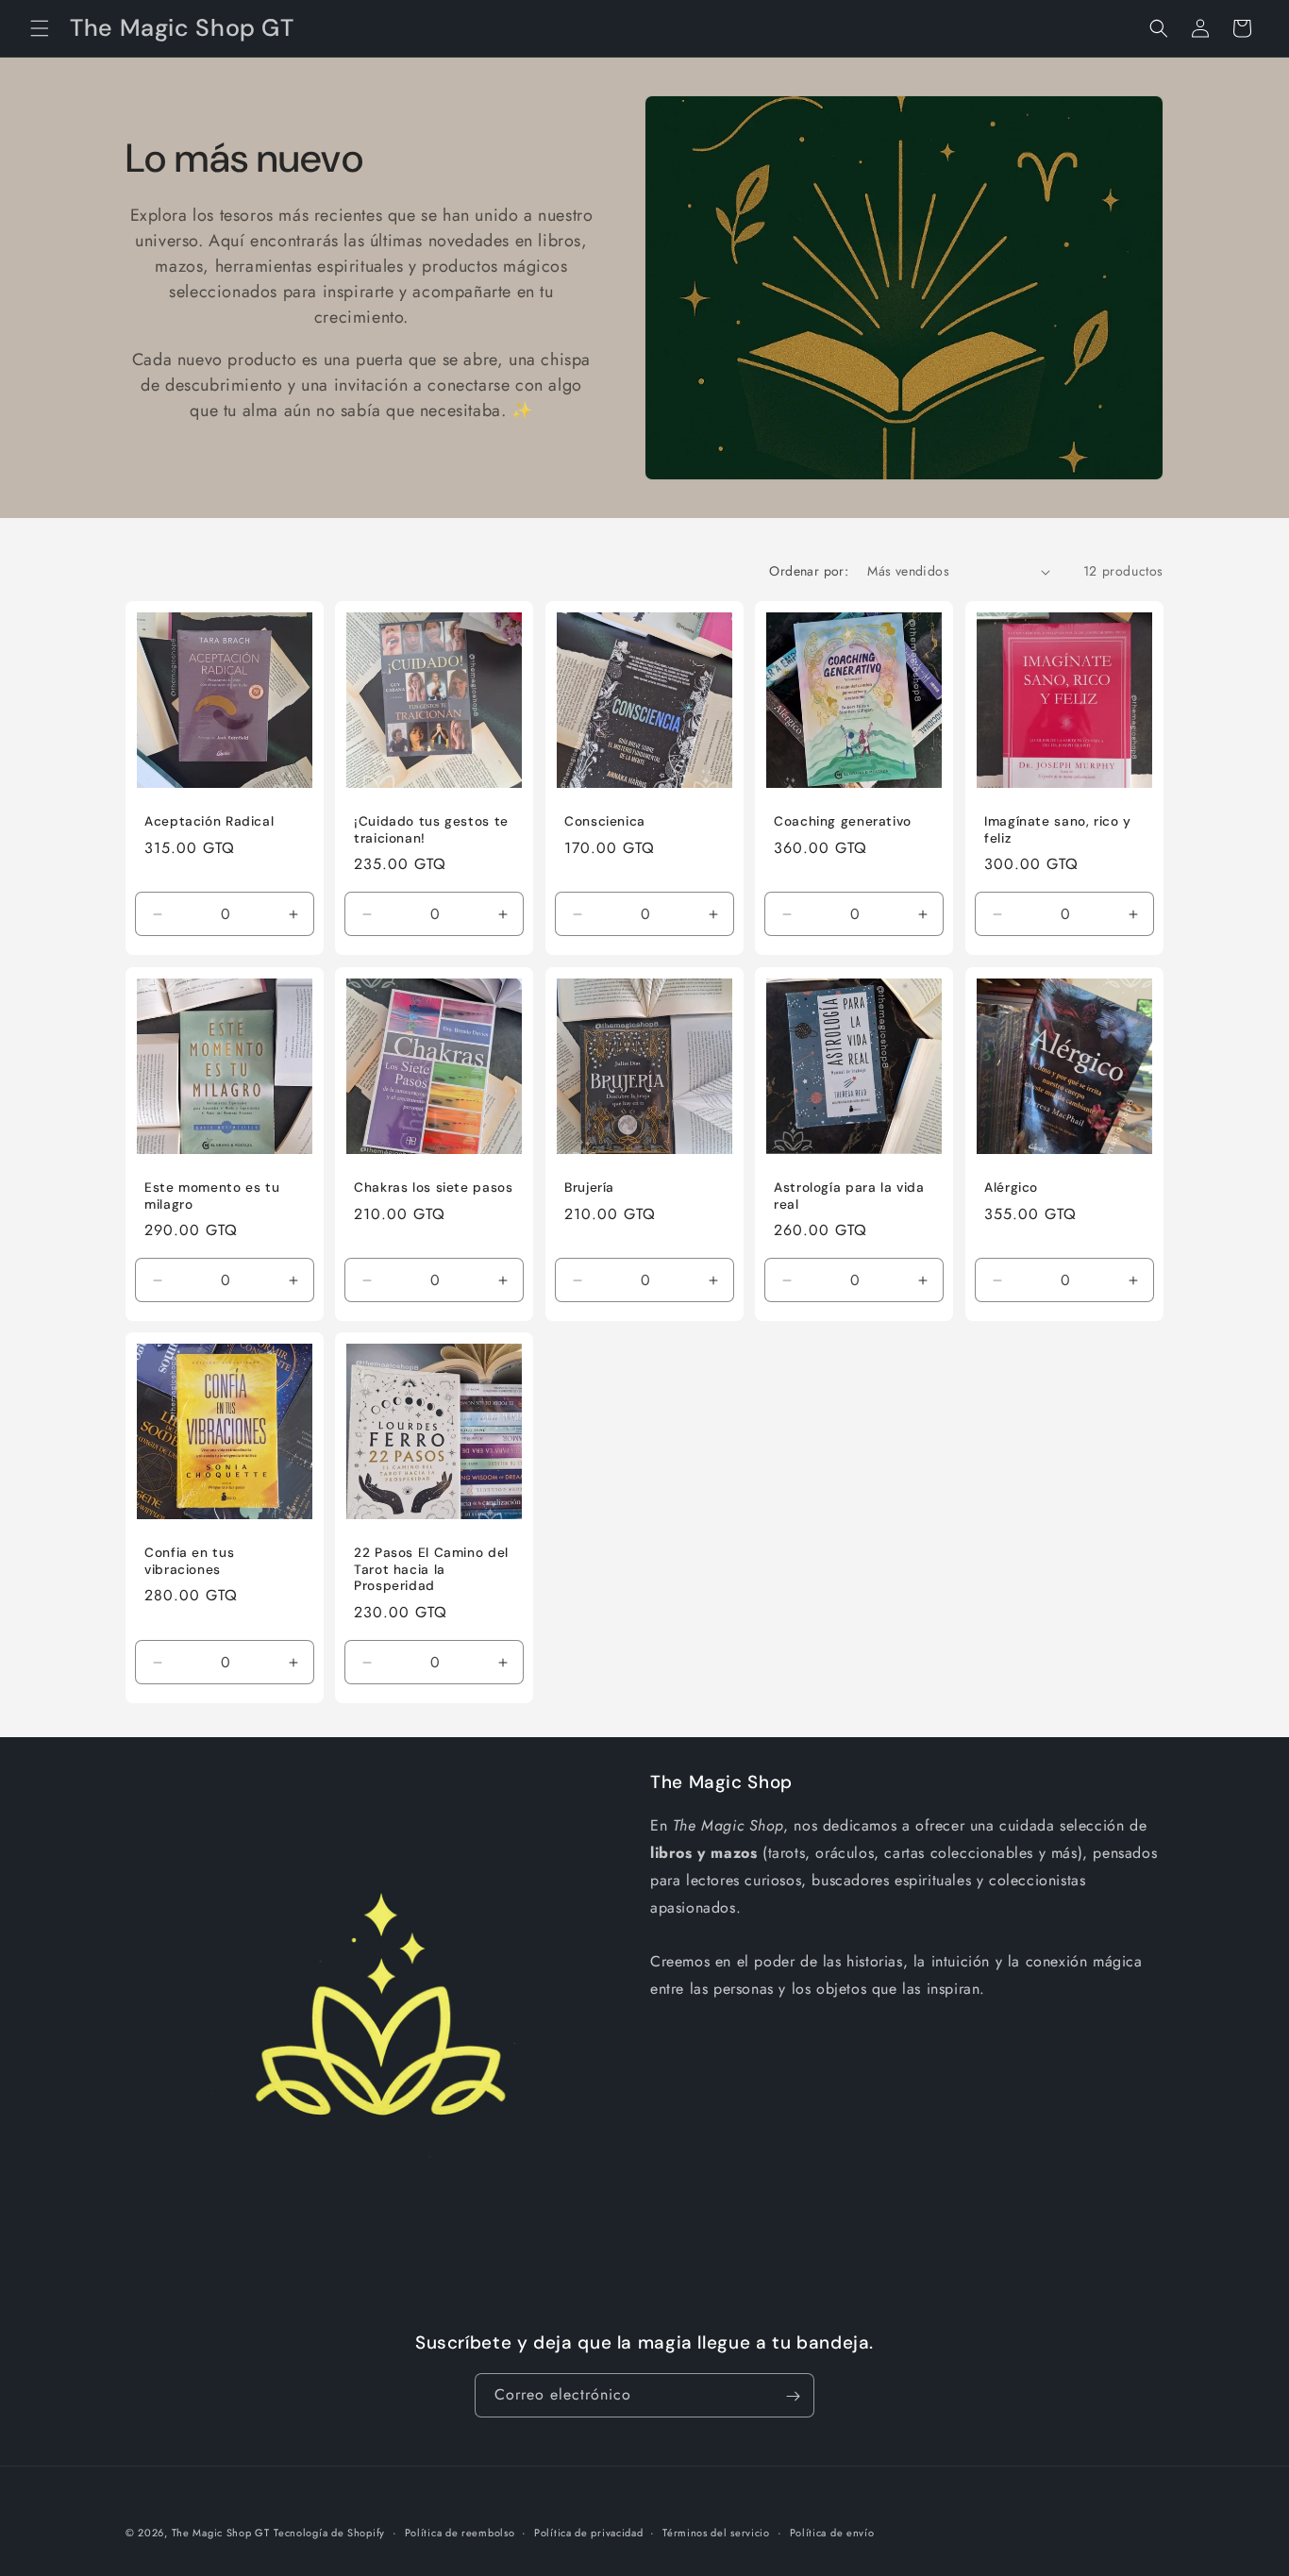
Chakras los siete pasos (434, 1188)
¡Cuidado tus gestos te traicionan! (431, 831)
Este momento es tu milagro (212, 1196)
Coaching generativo (843, 822)
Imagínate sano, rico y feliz (1058, 831)
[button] (40, 28)
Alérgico (1011, 1188)
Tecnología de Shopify (329, 2533)
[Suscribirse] (793, 2396)
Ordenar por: (809, 571)
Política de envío (832, 2532)
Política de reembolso (460, 2532)
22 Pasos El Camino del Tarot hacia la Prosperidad (431, 1570)
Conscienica (605, 822)
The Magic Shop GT (221, 2533)
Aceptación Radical (209, 822)
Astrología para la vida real (849, 1196)
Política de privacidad (588, 2532)
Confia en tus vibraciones (189, 1562)
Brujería (589, 1188)
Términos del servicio (716, 2532)
